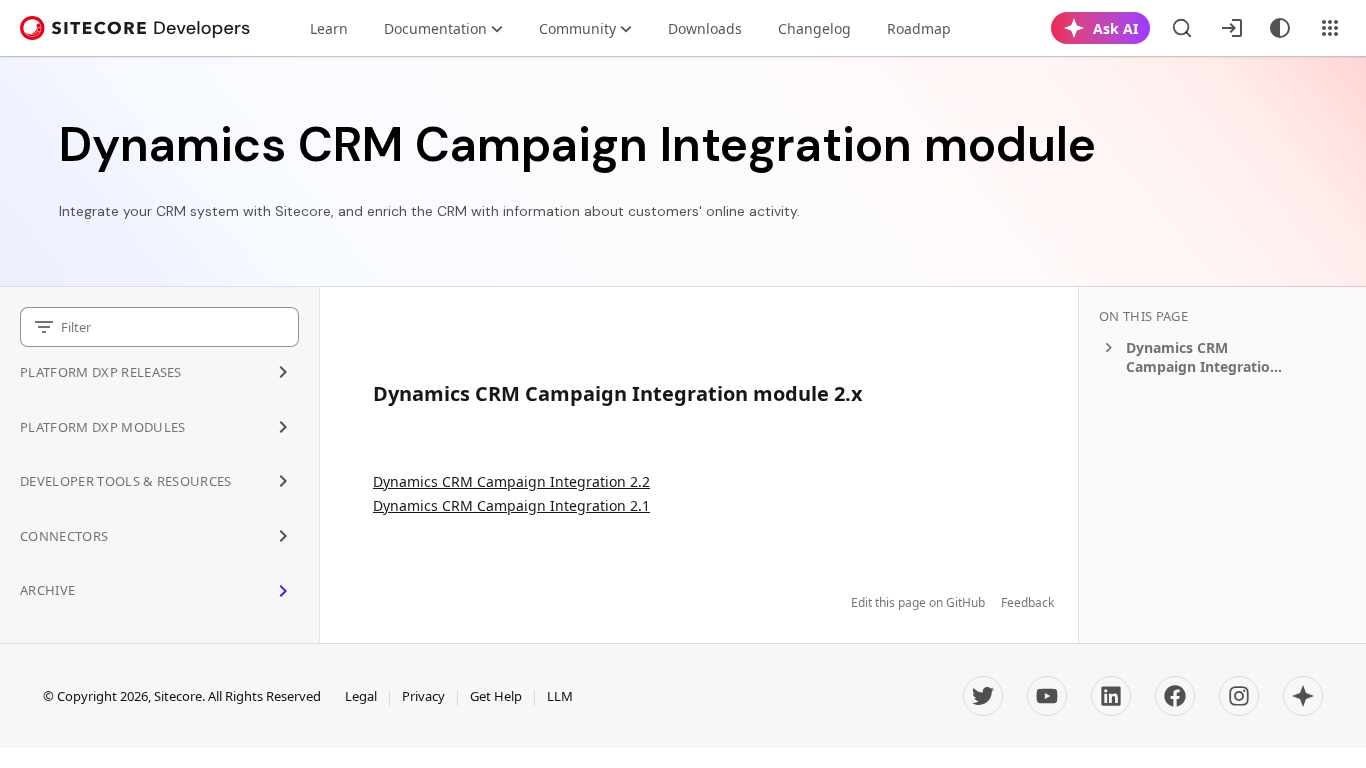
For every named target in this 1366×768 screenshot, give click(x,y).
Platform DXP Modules (103, 427)
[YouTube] (1047, 696)
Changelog (814, 28)
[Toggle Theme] (1280, 28)
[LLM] (1303, 696)
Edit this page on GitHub (918, 603)
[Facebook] (1175, 696)
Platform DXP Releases (101, 372)
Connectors (64, 536)
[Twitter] (983, 696)
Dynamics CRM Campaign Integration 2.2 (511, 481)
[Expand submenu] (283, 372)
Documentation (435, 28)
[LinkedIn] (1111, 696)
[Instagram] (1239, 696)
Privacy (423, 696)
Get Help (496, 696)
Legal (361, 696)
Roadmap (919, 28)
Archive (47, 590)
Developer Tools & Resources (126, 481)
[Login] (1232, 28)
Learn (329, 28)
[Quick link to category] (873, 393)
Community (577, 28)
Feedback (1027, 603)
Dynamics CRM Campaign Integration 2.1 (511, 505)
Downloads (705, 28)
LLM (560, 696)
